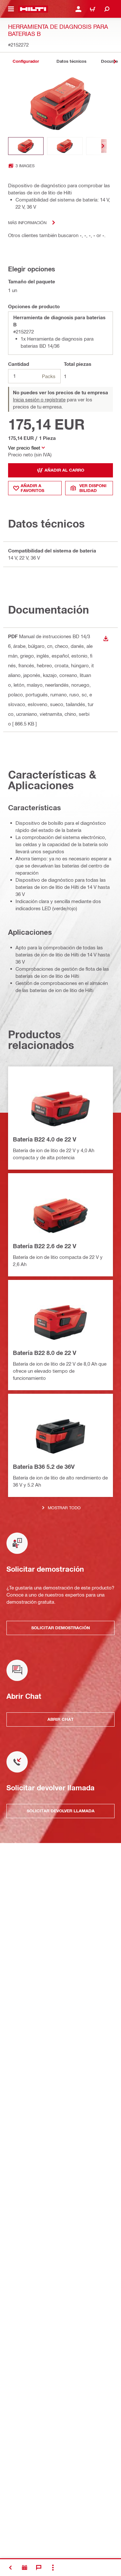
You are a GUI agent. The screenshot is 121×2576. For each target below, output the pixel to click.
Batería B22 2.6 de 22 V (45, 1246)
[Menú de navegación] (11, 9)
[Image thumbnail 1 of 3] (26, 146)
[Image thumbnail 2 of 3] (65, 146)
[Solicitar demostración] (25, 2568)
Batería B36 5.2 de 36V (44, 1467)
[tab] (26, 61)
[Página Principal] (33, 9)
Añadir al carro (64, 470)
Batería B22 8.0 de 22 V (45, 1353)
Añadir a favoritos (32, 488)
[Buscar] (107, 9)
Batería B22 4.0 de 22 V (45, 1139)
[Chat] (39, 2568)
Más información (27, 222)
